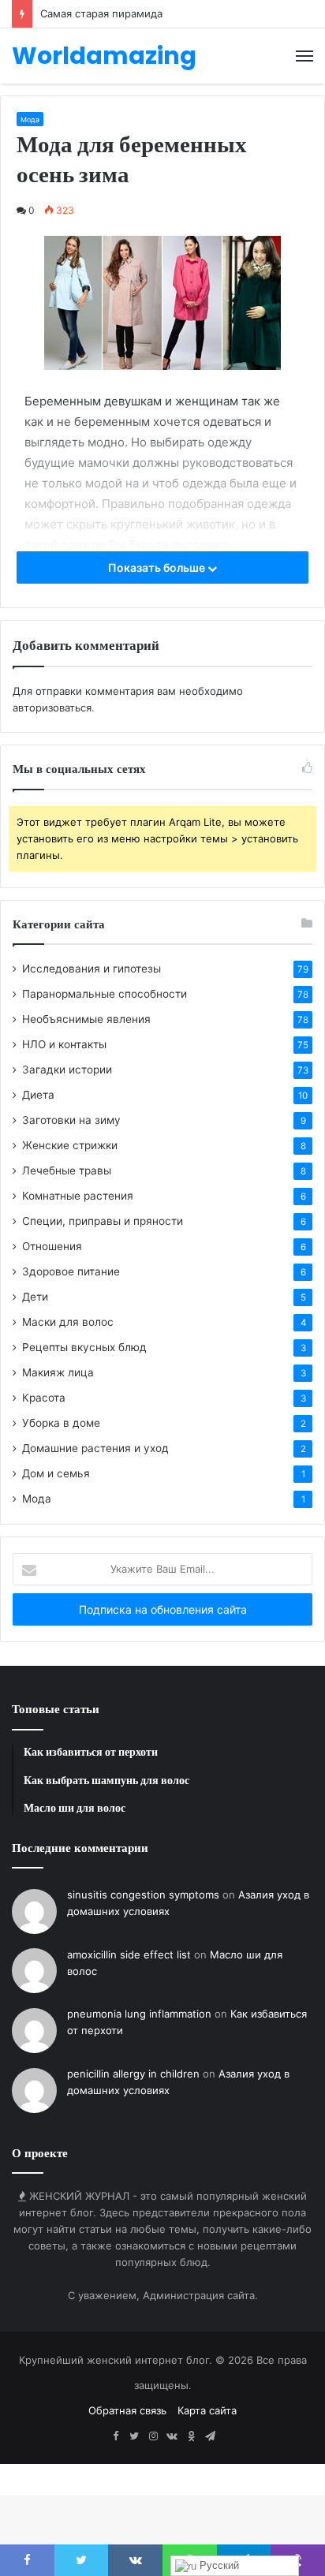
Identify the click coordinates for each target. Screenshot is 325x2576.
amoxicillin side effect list (129, 1954)
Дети (35, 1297)
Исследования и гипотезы (92, 969)
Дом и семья (56, 1473)
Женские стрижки (70, 1145)
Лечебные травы (67, 1170)
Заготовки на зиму (71, 1120)
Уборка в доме (61, 1423)
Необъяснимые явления (86, 1019)
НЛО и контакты (64, 1044)
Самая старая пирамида (101, 13)
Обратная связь (127, 2410)
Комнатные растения (78, 1196)
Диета (38, 1095)
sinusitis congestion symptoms (143, 1895)
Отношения (52, 1246)
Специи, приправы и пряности (103, 1221)
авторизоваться (52, 707)
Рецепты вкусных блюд (84, 1347)
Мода (30, 119)
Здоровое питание (71, 1271)
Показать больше (158, 567)
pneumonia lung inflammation (139, 2014)
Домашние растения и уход (95, 1448)
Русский (218, 2565)
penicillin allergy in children (133, 2074)
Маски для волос (68, 1322)
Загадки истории (67, 1070)
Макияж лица (58, 1372)
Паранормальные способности (105, 994)
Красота (44, 1398)
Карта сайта (207, 2410)
